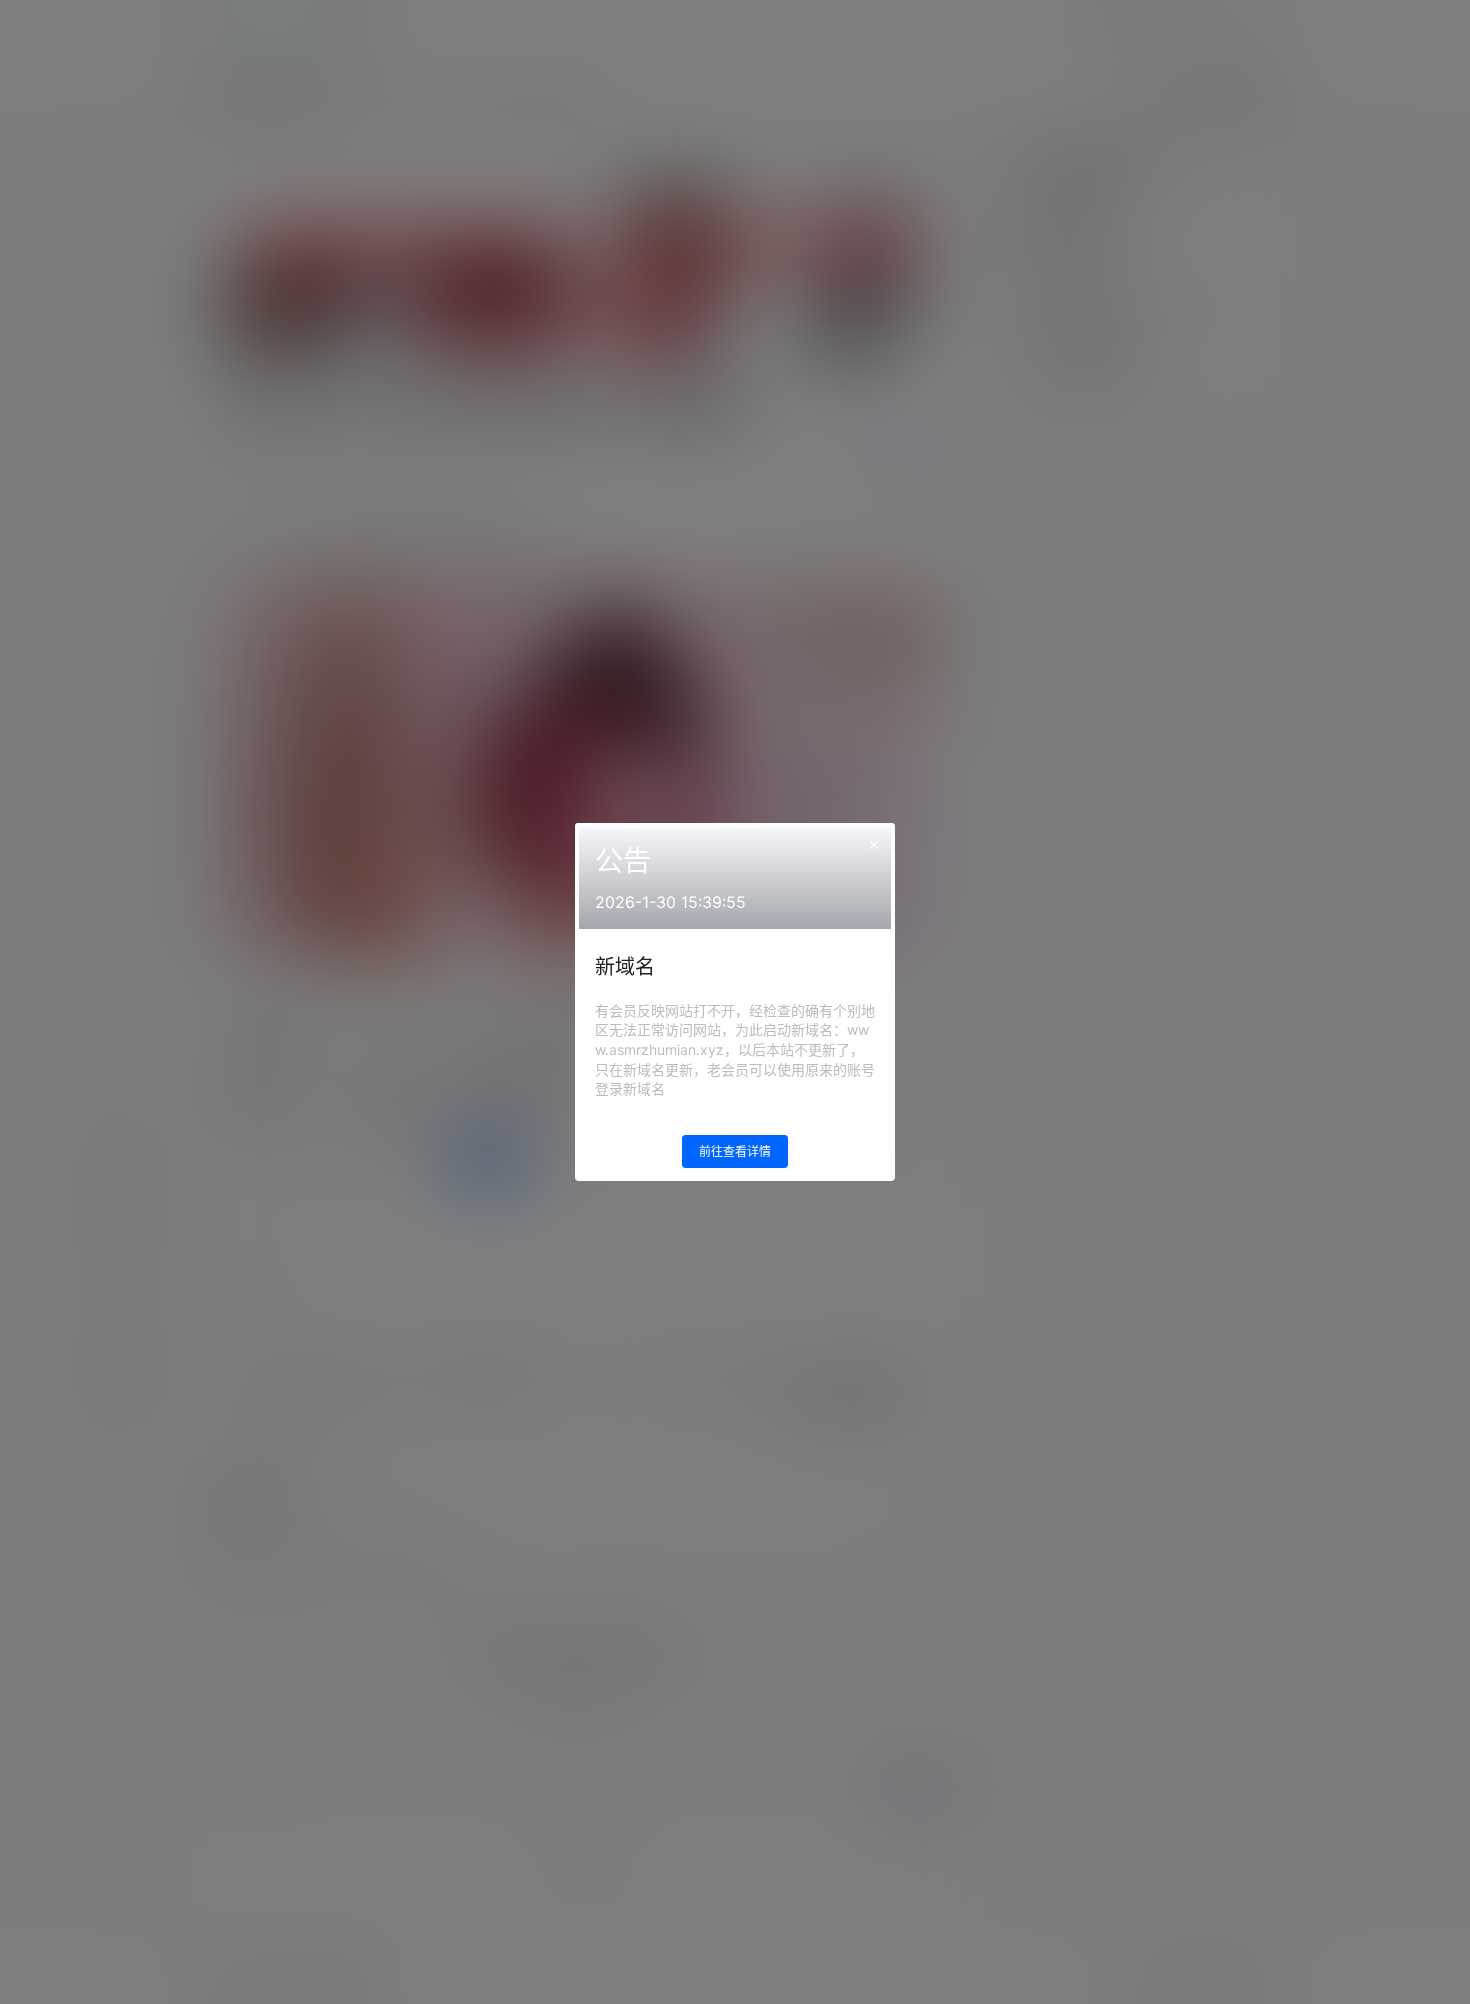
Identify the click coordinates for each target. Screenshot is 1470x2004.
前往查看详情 (735, 1151)
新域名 (625, 967)
